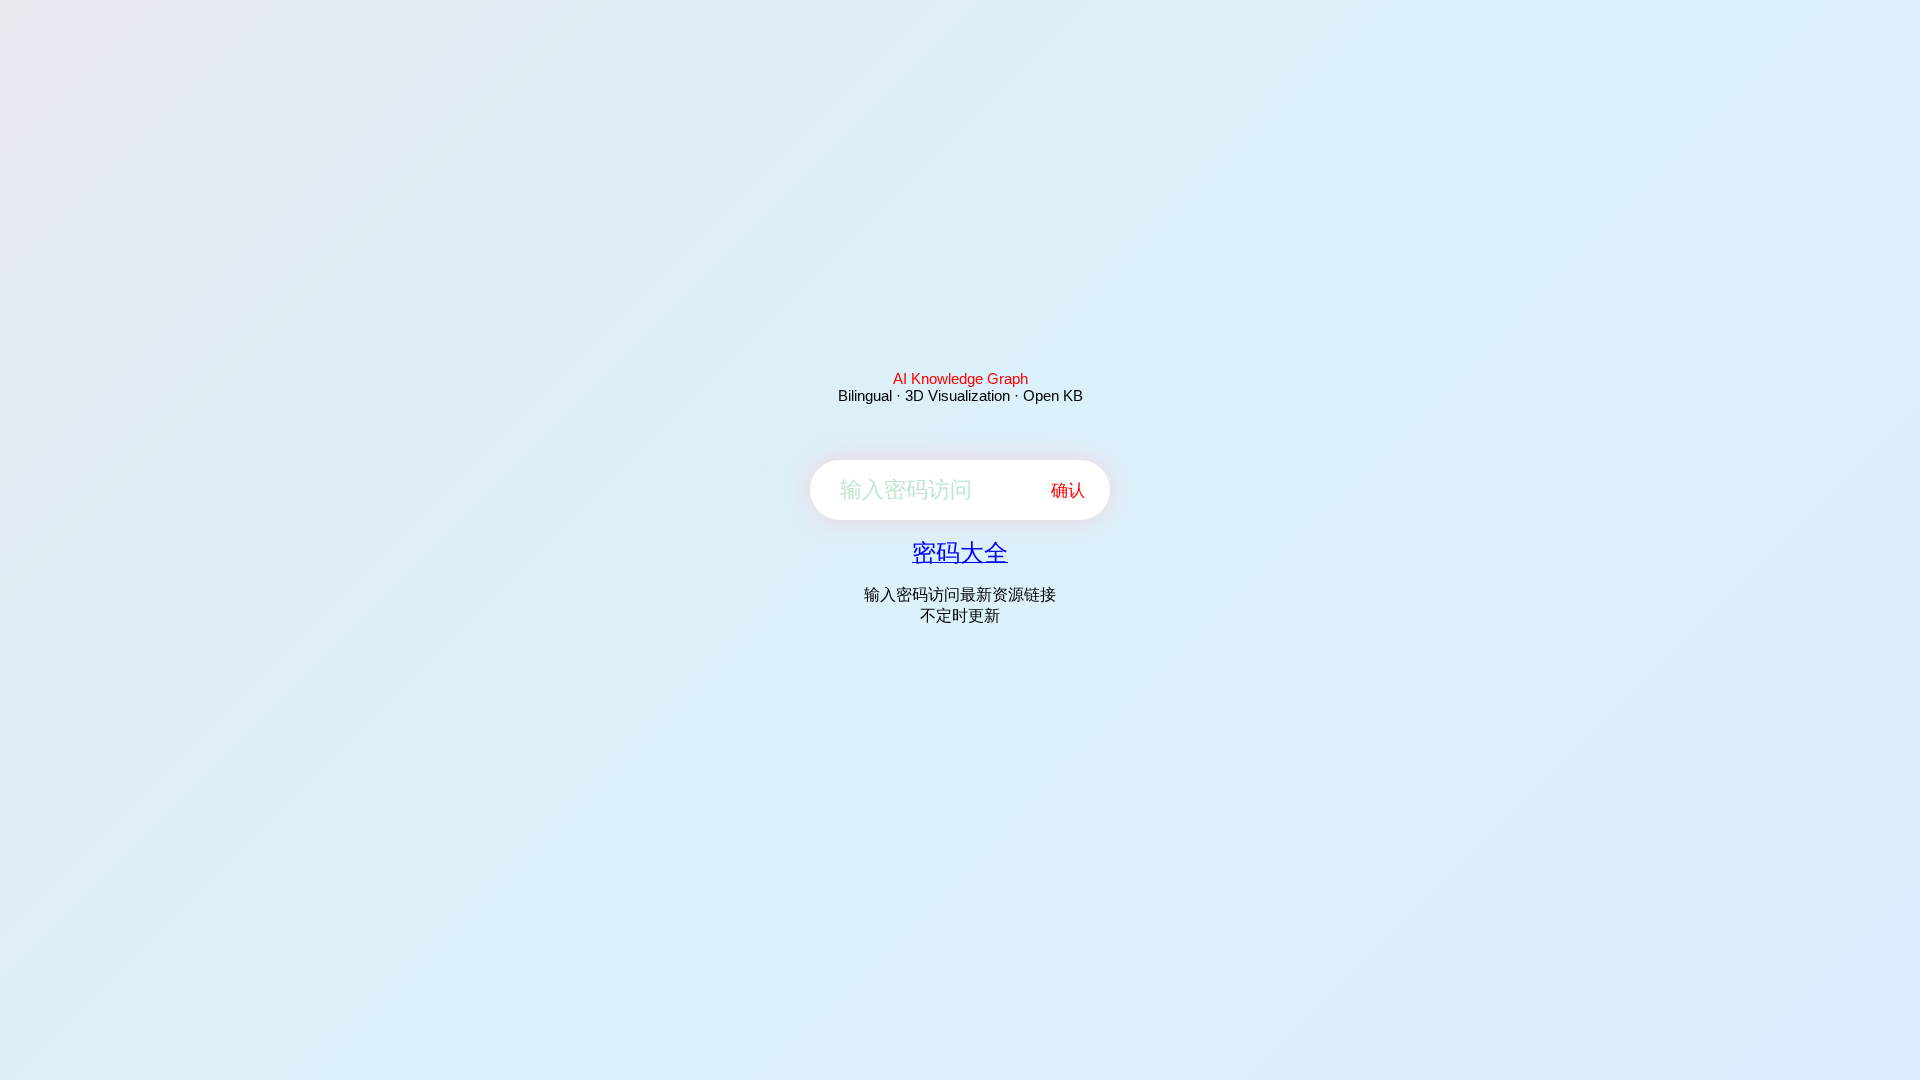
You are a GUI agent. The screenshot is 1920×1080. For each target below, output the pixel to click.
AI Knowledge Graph (960, 378)
